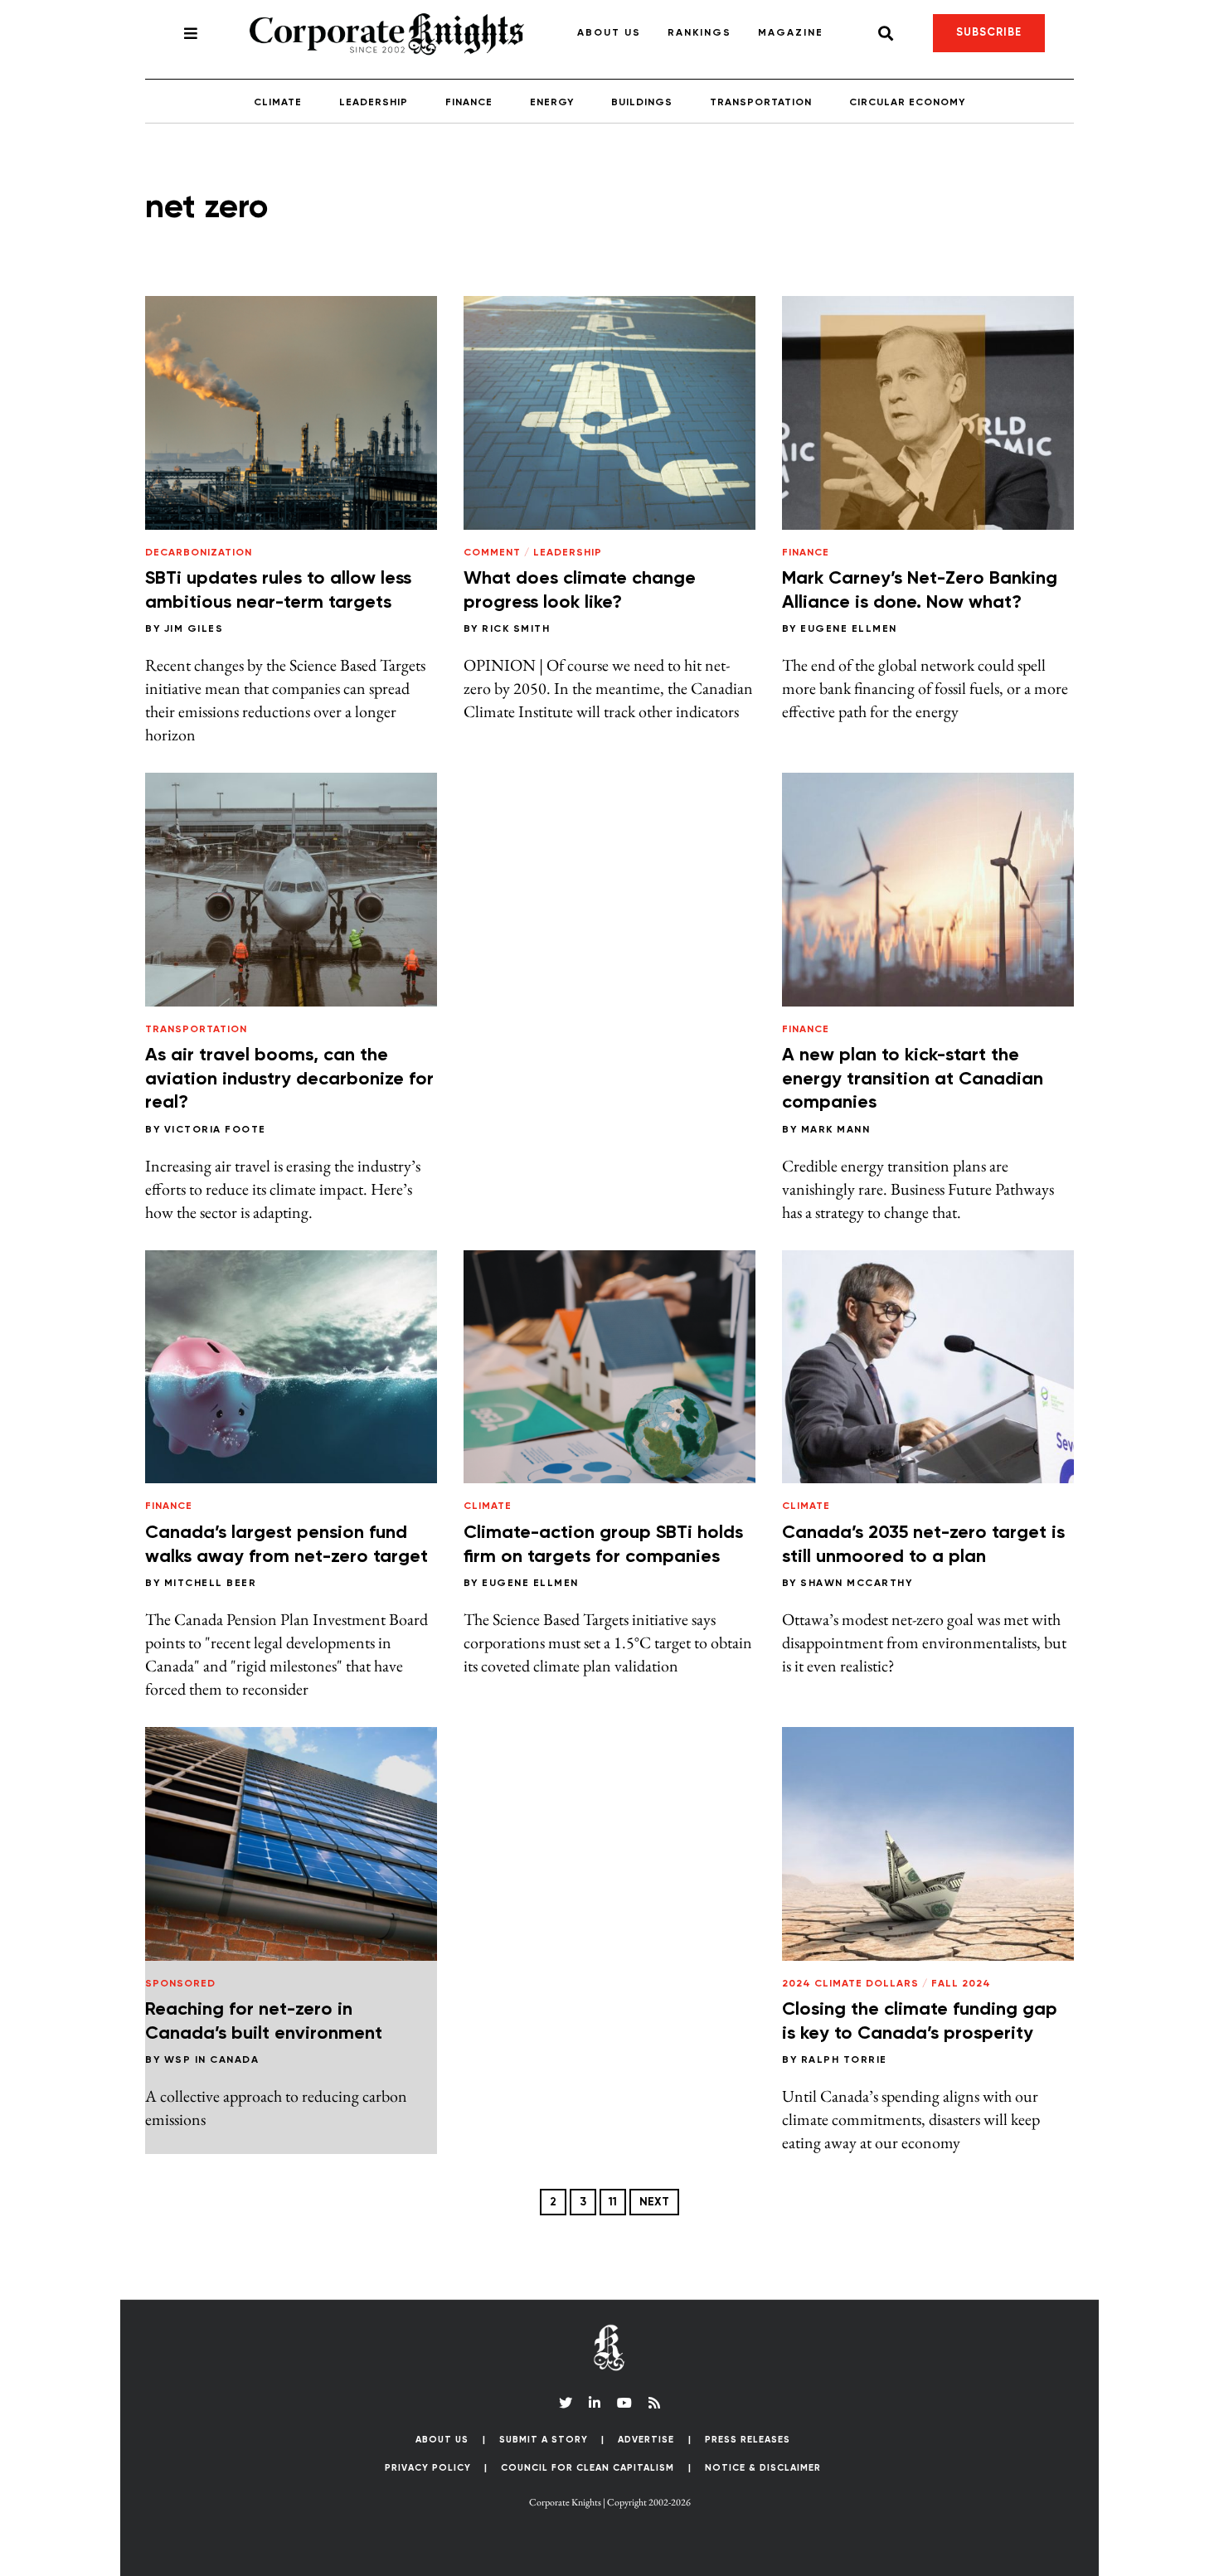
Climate (278, 103)
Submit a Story (544, 2440)
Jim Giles (194, 629)
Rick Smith (516, 629)
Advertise (646, 2440)
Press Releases (748, 2440)
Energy (552, 103)
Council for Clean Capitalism (588, 2468)
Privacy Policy (428, 2468)
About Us (609, 33)
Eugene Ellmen (849, 629)
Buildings (642, 103)
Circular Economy (907, 103)
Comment (492, 553)
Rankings (699, 33)
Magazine (791, 33)
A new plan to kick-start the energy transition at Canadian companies (913, 1079)
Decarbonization (199, 553)
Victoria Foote (215, 1130)
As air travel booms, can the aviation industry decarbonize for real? (289, 1079)
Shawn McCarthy (856, 1584)
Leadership (374, 103)
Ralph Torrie (844, 2060)
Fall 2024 (961, 1984)
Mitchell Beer (211, 1584)
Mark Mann (836, 1130)
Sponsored (180, 1984)
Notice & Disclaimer (763, 2468)
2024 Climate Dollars (850, 1984)
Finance (469, 103)
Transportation (761, 103)
